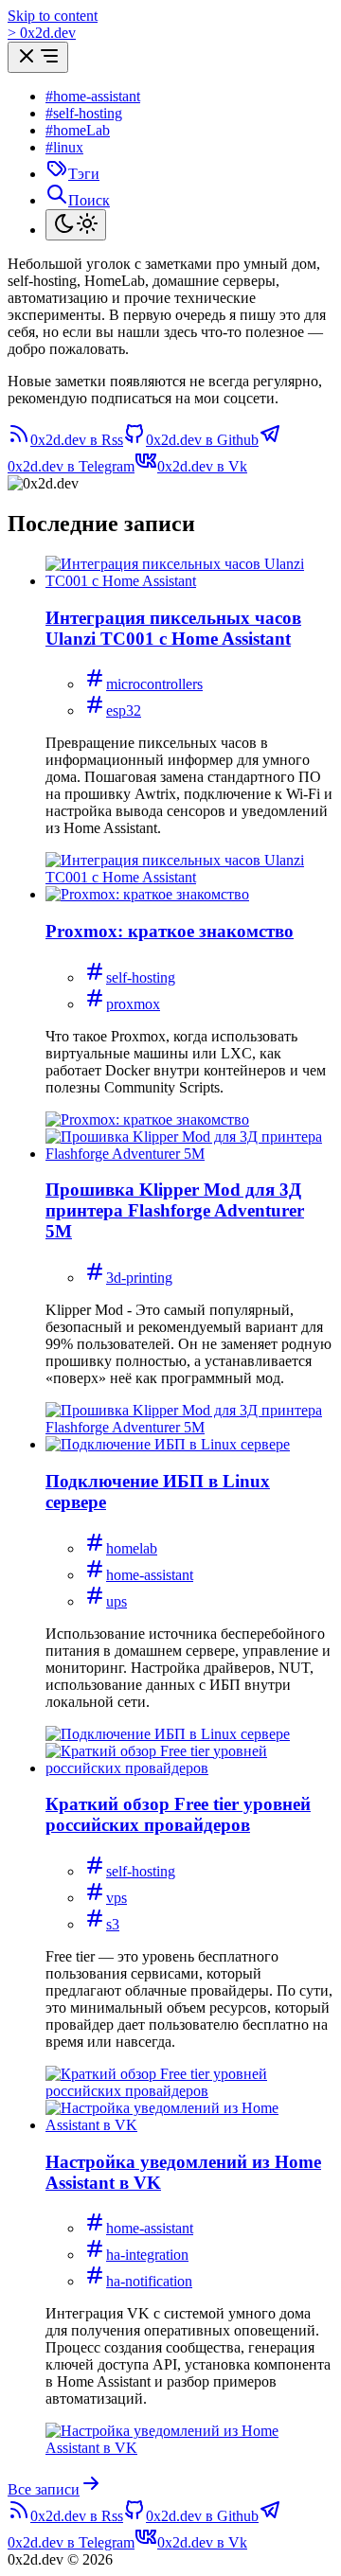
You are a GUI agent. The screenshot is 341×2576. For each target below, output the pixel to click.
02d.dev (42, 33)
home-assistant (150, 1575)
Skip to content (53, 16)
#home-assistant (93, 96)
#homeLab (78, 130)
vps (117, 1898)
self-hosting (141, 977)
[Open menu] (38, 57)
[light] (76, 225)
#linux (64, 147)
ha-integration (147, 2255)
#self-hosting (84, 113)
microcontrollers (154, 684)
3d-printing (139, 1278)
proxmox (133, 1004)
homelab (132, 1548)
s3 (113, 1924)
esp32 (124, 711)
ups (117, 1601)
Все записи (44, 2489)
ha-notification (149, 2281)
